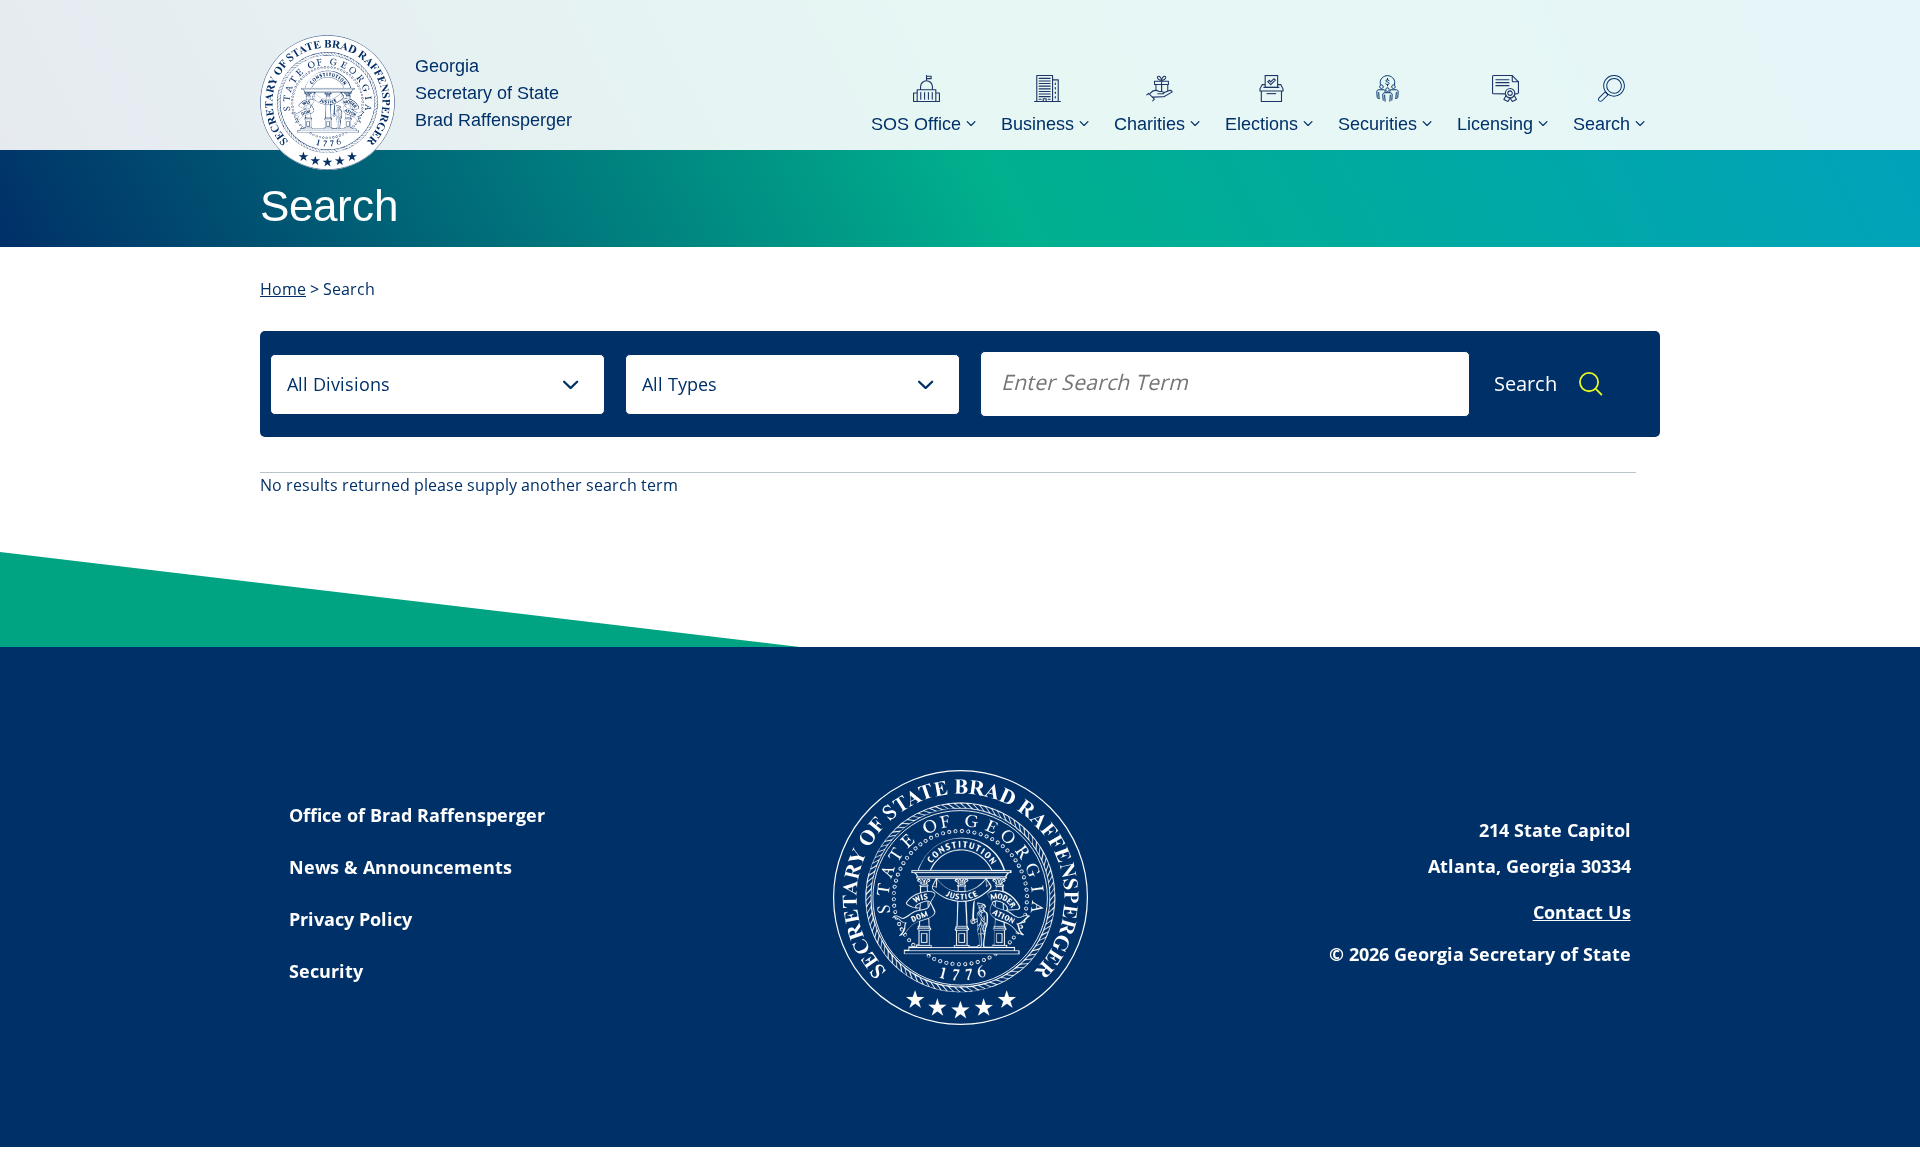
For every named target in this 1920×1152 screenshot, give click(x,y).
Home (283, 289)
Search (1525, 383)
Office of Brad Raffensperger (417, 815)
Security (326, 971)
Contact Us (1582, 912)
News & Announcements (400, 867)
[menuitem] (926, 102)
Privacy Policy (350, 919)
